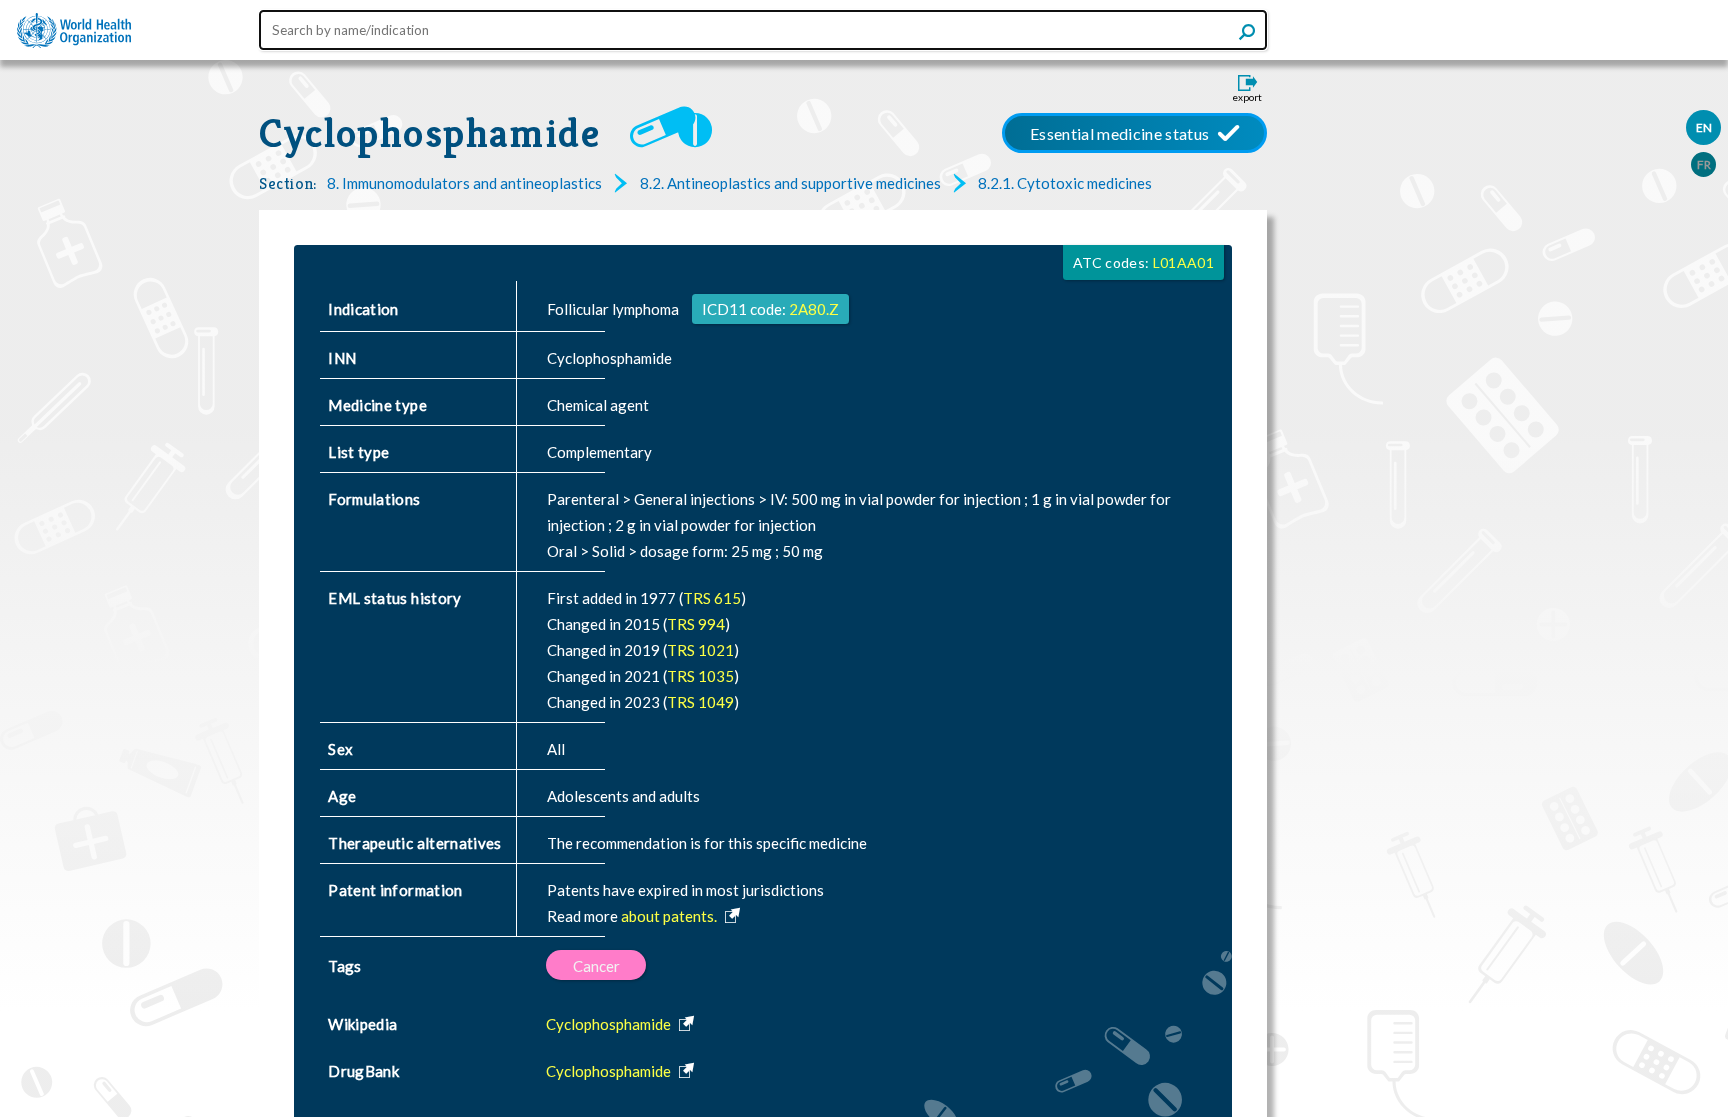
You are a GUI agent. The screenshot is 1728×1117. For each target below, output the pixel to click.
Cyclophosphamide (429, 133)
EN (1704, 127)
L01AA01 (1183, 262)
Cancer (596, 966)
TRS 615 (712, 598)
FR (1704, 164)
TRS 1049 (700, 702)
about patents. (670, 916)
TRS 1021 (700, 650)
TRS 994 (696, 624)
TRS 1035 (700, 676)
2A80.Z (814, 309)
